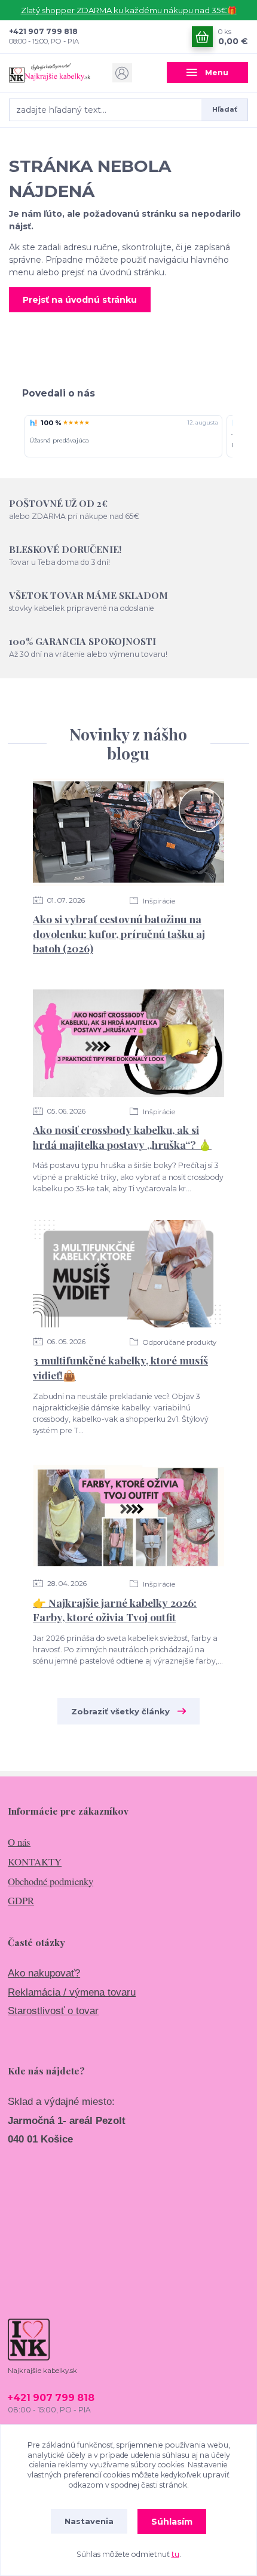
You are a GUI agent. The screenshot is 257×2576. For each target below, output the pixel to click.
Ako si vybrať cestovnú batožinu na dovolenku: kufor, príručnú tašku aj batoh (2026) (119, 933)
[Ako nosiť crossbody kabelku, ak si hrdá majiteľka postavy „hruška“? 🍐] (128, 1043)
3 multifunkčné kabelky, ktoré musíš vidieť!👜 (120, 1367)
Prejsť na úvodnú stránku (80, 300)
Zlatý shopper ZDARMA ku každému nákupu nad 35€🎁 (129, 10)
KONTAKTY (35, 1862)
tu (175, 2554)
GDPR (21, 1900)
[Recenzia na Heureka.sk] (33, 423)
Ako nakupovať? (44, 1973)
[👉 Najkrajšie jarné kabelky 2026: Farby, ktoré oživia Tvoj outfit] (128, 1516)
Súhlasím (172, 2522)
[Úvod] (50, 73)
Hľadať (225, 109)
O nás (19, 1842)
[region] (128, 437)
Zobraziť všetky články (120, 1711)
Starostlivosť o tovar (53, 2011)
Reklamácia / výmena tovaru (72, 1992)
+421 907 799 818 (43, 31)
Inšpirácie (158, 901)
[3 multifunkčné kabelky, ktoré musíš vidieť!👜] (128, 1274)
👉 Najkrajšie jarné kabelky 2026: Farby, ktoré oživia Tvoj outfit (115, 1610)
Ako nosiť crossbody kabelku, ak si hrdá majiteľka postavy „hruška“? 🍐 (122, 1137)
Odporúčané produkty (179, 1342)
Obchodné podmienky (51, 1881)
